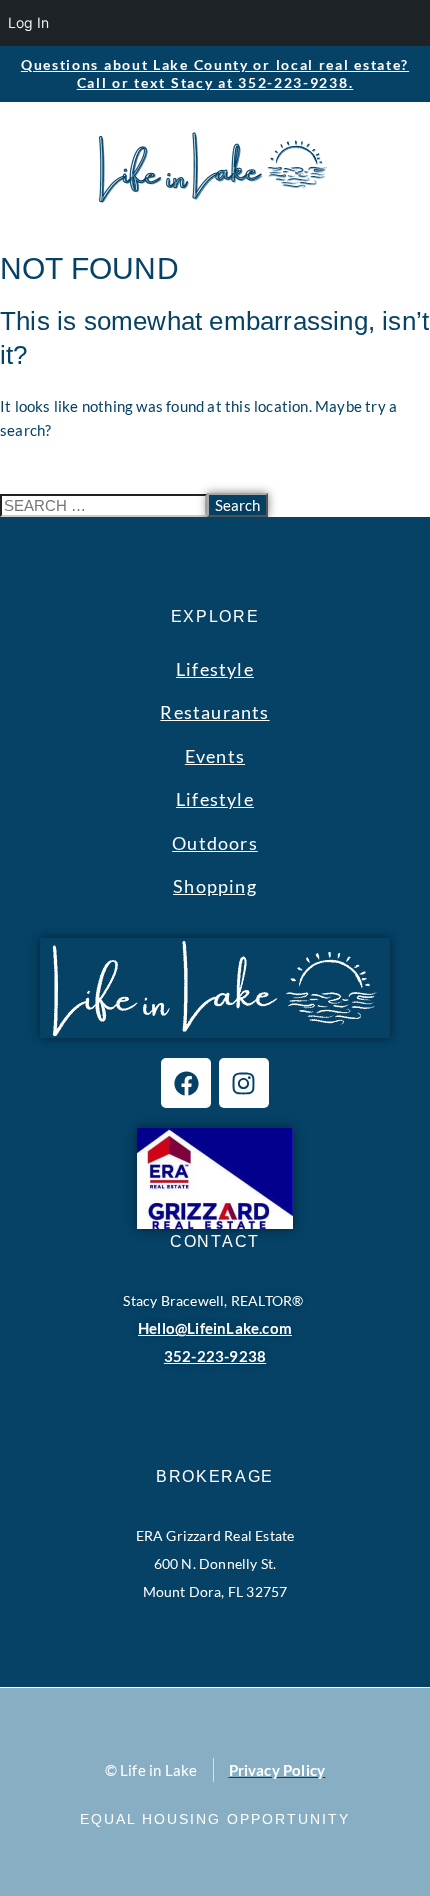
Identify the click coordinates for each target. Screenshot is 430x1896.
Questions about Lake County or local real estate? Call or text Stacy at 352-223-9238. (215, 73)
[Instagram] (244, 1083)
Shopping (215, 886)
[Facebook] (186, 1083)
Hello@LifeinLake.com (215, 1328)
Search (237, 505)
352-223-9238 (215, 1356)
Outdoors (215, 843)
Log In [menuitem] (28, 22)
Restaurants (214, 712)
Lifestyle (215, 669)
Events (215, 756)
